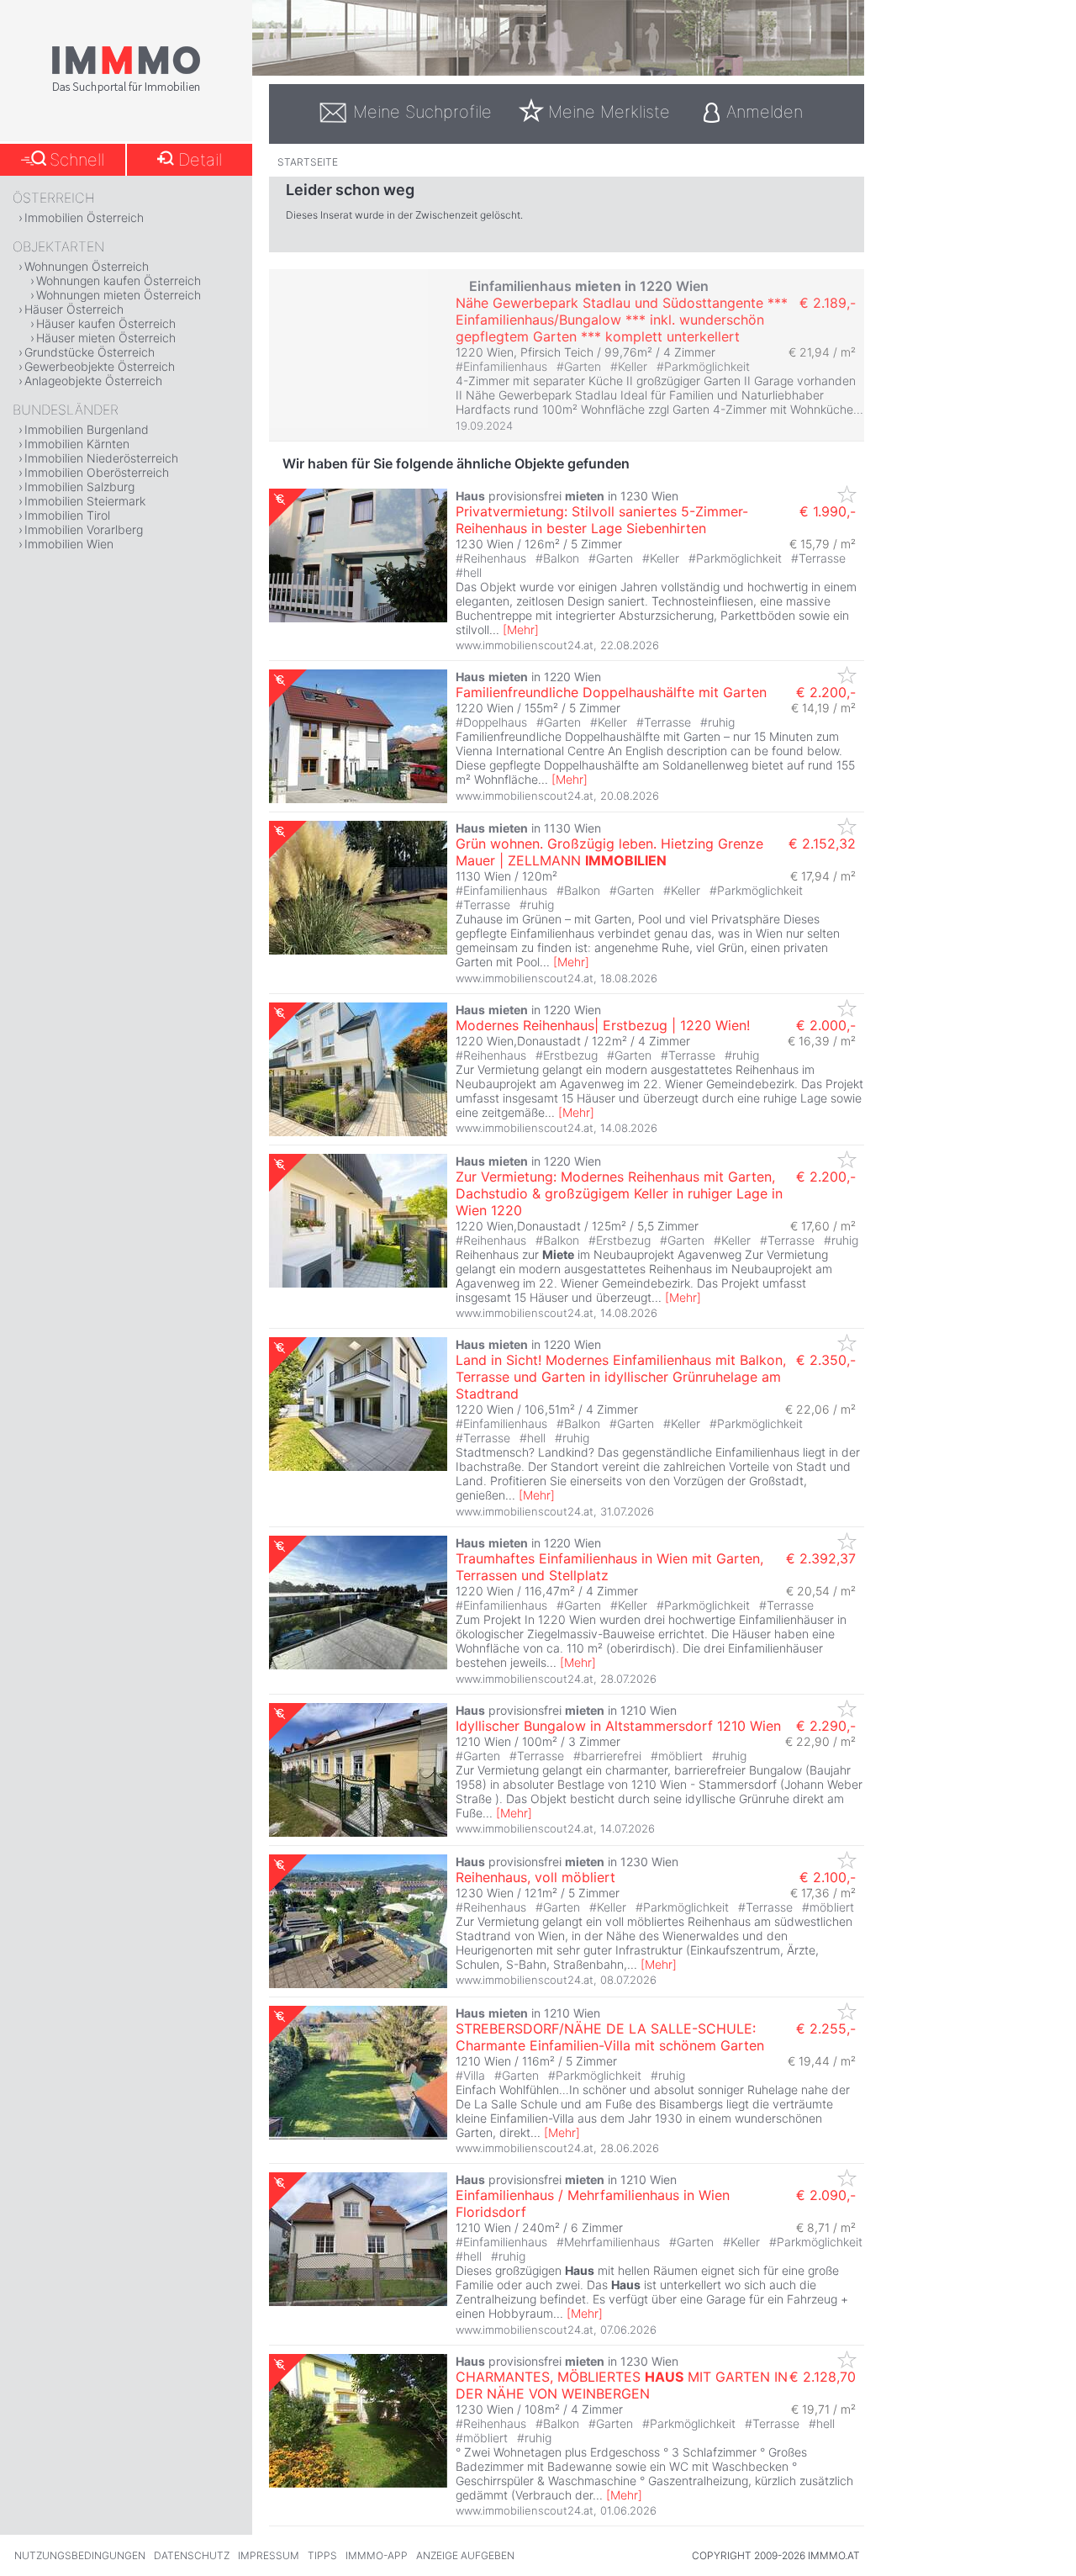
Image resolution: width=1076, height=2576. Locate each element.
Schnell (77, 160)
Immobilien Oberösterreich (97, 472)
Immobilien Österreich (84, 217)
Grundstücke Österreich (90, 352)
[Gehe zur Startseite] (126, 90)
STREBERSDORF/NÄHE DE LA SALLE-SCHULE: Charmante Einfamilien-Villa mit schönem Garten (610, 2037)
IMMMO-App (377, 2555)
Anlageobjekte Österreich (93, 381)
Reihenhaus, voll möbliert (535, 1877)
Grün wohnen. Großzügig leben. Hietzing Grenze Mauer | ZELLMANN (609, 852)
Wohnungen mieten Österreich (119, 295)
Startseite (308, 162)
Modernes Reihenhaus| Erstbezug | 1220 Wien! (603, 1025)
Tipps (322, 2555)
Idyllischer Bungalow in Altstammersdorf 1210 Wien (618, 1726)
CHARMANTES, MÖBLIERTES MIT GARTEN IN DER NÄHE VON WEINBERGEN (622, 2385)
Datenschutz (192, 2555)
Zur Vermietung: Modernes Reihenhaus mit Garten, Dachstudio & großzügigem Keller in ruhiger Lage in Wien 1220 (619, 1193)
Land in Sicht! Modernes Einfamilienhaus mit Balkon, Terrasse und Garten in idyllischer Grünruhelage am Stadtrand (621, 1377)
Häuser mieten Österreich (106, 338)
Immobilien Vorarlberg (84, 529)
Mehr (521, 629)
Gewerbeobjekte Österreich (100, 366)
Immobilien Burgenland (87, 429)
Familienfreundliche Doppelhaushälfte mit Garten (611, 692)
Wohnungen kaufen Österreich (119, 280)
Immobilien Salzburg (79, 487)
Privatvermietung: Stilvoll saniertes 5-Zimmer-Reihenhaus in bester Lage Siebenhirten (602, 520)
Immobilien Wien (69, 544)
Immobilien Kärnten (77, 444)
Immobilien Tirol (67, 515)
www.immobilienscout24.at (525, 645)
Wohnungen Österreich (87, 266)
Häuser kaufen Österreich (106, 323)
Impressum (269, 2555)
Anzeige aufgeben (465, 2555)
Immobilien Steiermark (85, 501)
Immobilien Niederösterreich (101, 458)
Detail (200, 160)
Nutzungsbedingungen (80, 2555)
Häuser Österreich (74, 309)
